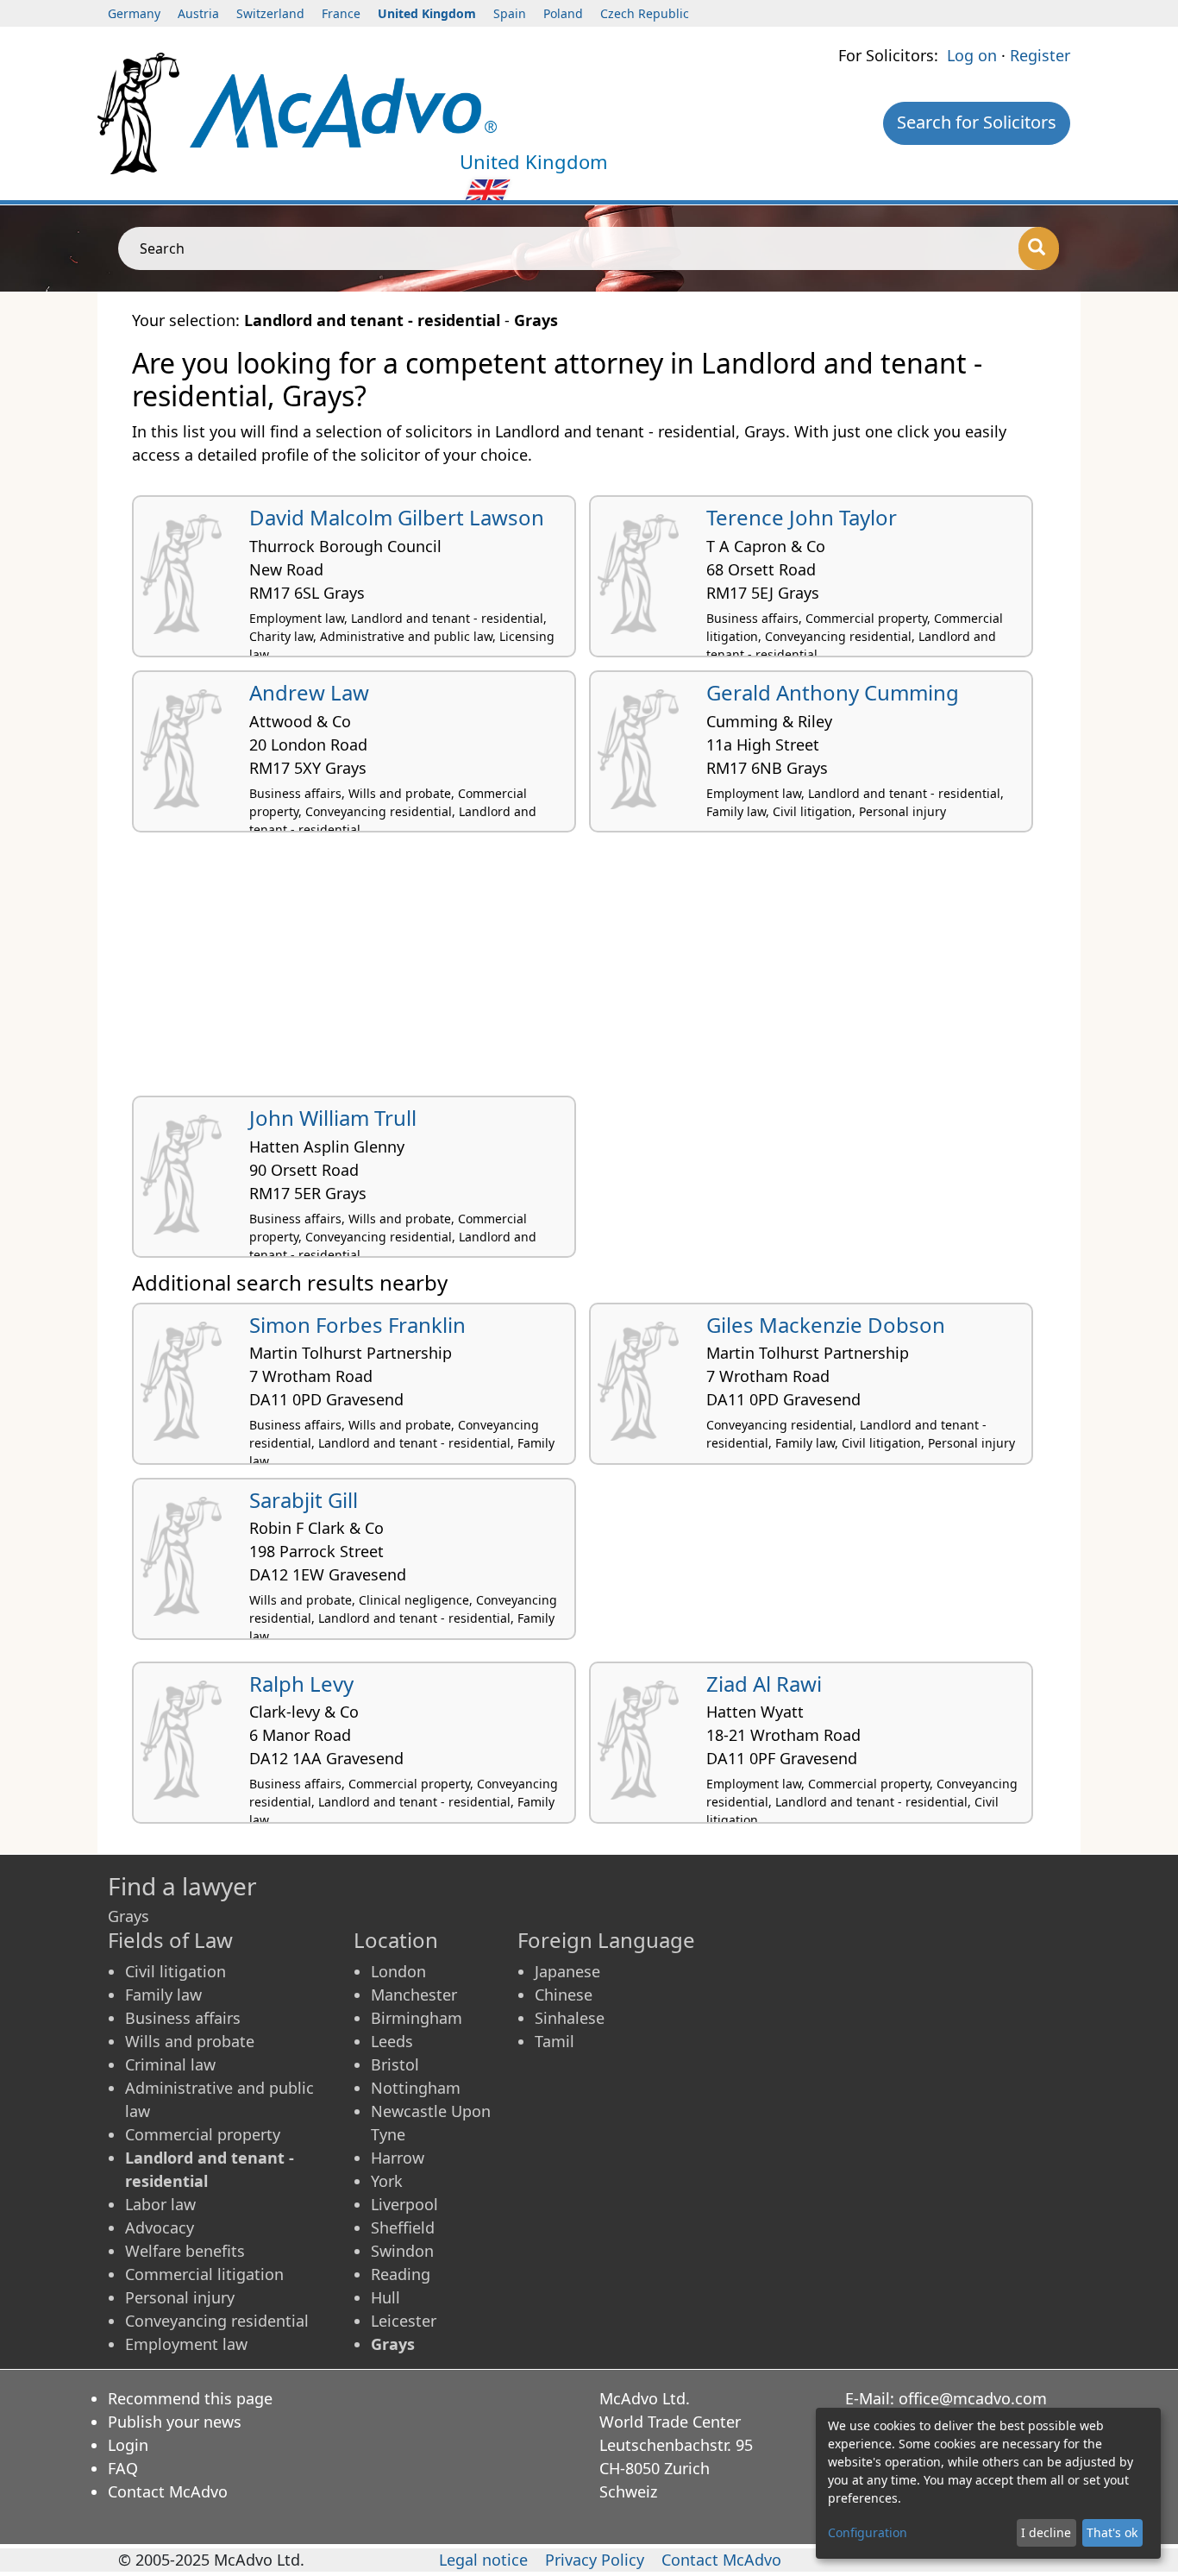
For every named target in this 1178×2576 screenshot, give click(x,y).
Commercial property (203, 2134)
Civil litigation (175, 1971)
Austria (198, 13)
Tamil (555, 2041)
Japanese (567, 1971)
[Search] (1039, 248)
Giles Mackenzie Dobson (826, 1325)
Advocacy (160, 2227)
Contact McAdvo (168, 2491)
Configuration (868, 2532)
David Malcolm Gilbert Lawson (397, 517)
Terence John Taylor (802, 517)
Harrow (398, 2158)
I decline (1046, 2532)
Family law (163, 1995)
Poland (563, 13)
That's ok (1112, 2532)
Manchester (414, 1995)
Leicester (404, 2321)
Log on (972, 55)
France (341, 13)
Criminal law (170, 2064)
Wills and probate (190, 2041)
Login (128, 2445)
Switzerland (270, 13)
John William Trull (333, 1118)
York (387, 2181)
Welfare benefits (185, 2251)
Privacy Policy (595, 2560)
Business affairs (183, 2018)
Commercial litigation (204, 2274)
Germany (134, 13)
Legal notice (483, 2560)
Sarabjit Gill (304, 1500)
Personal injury (180, 2297)
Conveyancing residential (217, 2321)
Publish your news (175, 2422)
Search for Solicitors (977, 122)
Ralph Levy (301, 1684)
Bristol (395, 2064)
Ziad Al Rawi (764, 1684)
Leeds (392, 2041)
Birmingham (417, 2018)
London (398, 1971)
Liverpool (404, 2204)
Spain (510, 13)
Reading (401, 2274)
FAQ (123, 2468)
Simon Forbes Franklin (357, 1325)
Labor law (160, 2204)
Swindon (402, 2251)
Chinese (564, 1995)
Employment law (186, 2344)
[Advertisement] (589, 971)
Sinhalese (570, 2018)
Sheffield (403, 2227)
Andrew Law (309, 692)
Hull (385, 2297)
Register (1040, 55)
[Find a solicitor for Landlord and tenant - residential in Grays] (343, 109)
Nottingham (416, 2088)
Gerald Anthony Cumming (833, 692)
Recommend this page (190, 2398)
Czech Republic (645, 13)
